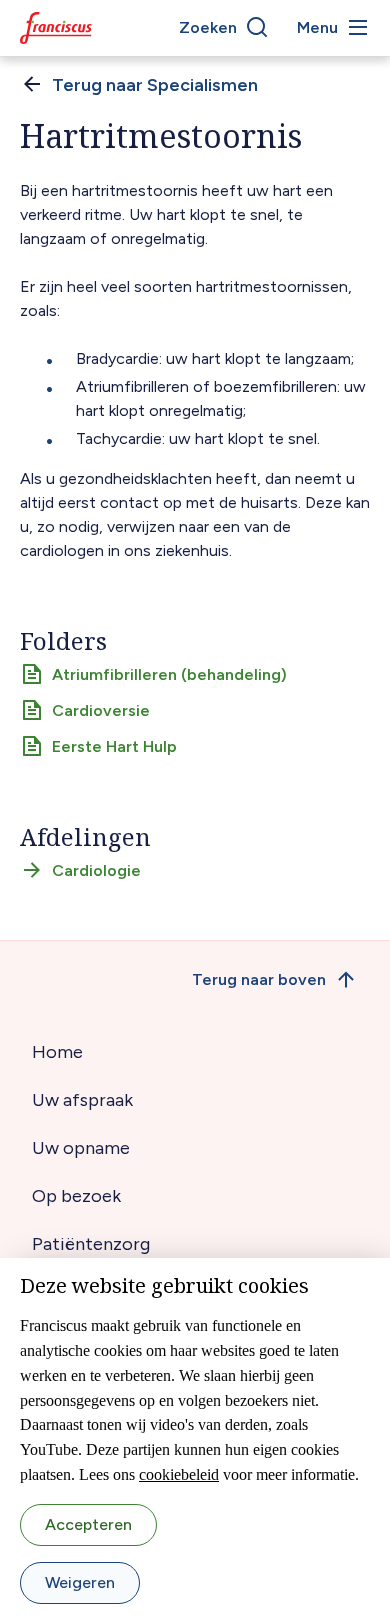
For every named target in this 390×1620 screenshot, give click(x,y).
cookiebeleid (179, 1474)
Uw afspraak (82, 1100)
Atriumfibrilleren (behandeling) (169, 674)
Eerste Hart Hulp (114, 746)
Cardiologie (96, 870)
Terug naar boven (259, 979)
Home (57, 1052)
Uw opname (81, 1148)
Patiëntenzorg (91, 1244)
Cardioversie (101, 710)
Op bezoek (76, 1196)
